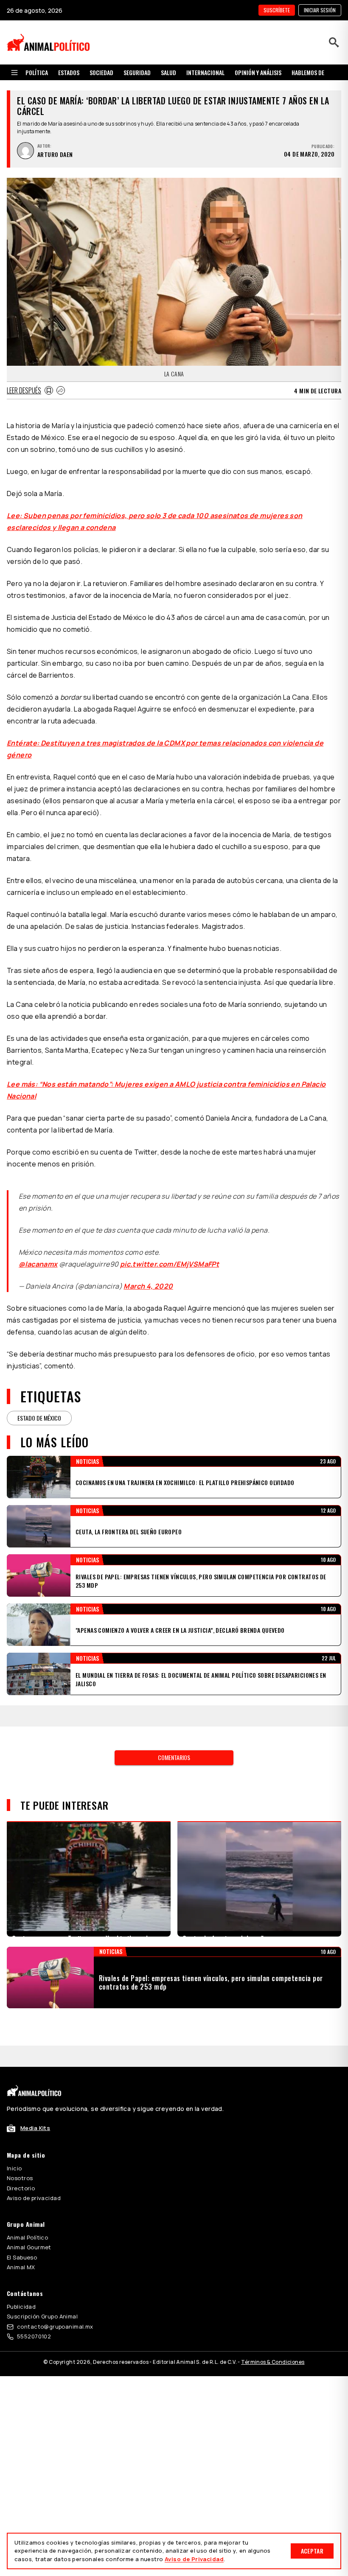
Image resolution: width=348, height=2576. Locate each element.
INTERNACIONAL (205, 72)
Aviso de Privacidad (194, 2559)
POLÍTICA (37, 72)
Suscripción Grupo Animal (42, 2285)
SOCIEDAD (101, 72)
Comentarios (174, 1726)
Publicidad (21, 2275)
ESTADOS (69, 72)
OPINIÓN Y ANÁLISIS (258, 72)
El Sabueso (22, 2226)
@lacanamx (38, 1254)
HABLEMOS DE (308, 72)
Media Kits (35, 2097)
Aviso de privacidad (34, 2167)
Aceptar (312, 2551)
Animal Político (27, 2206)
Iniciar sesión (320, 10)
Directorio (21, 2157)
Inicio (14, 2137)
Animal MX (21, 2236)
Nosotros (20, 2147)
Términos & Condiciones (273, 2331)
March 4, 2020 (148, 1276)
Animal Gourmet (29, 2216)
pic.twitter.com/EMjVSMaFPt (170, 1254)
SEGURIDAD (137, 72)
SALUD (168, 72)
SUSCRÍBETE (277, 10)
